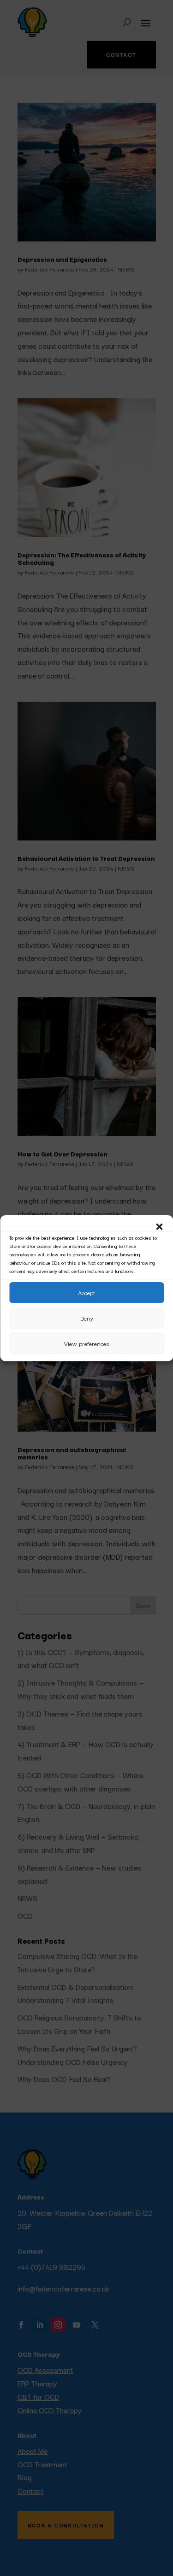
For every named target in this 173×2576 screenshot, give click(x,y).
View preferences (86, 1343)
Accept (86, 1292)
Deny (87, 1318)
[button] (159, 1227)
